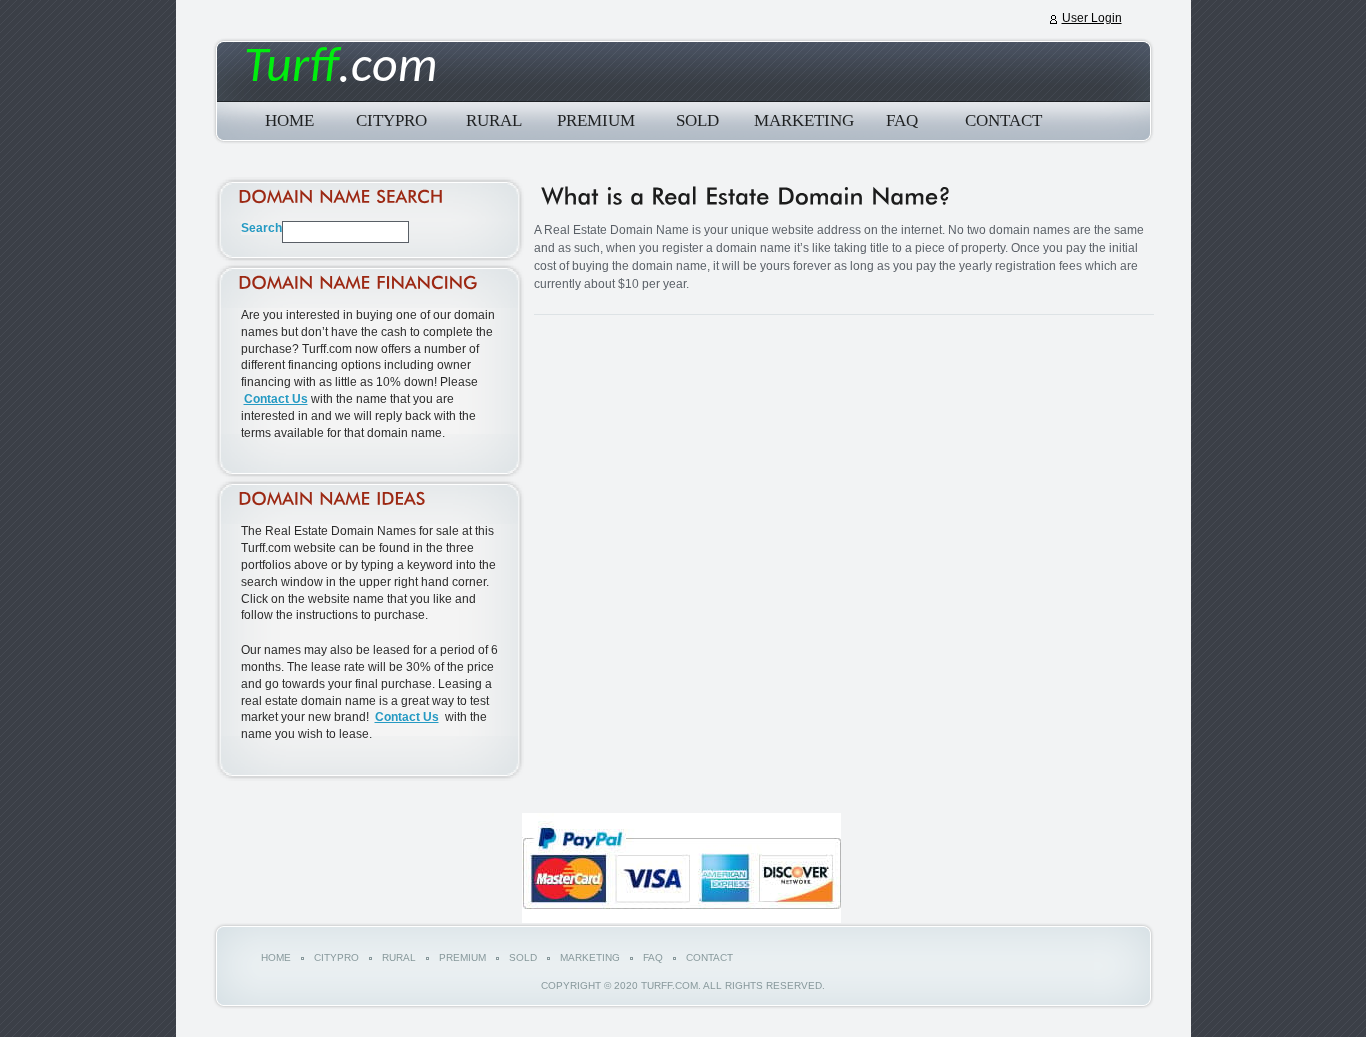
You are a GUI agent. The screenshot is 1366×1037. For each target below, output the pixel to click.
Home (289, 120)
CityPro (391, 120)
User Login (1092, 18)
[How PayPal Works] (681, 919)
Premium (596, 120)
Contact (1003, 120)
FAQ (902, 120)
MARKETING (800, 120)
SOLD (697, 120)
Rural (494, 120)
